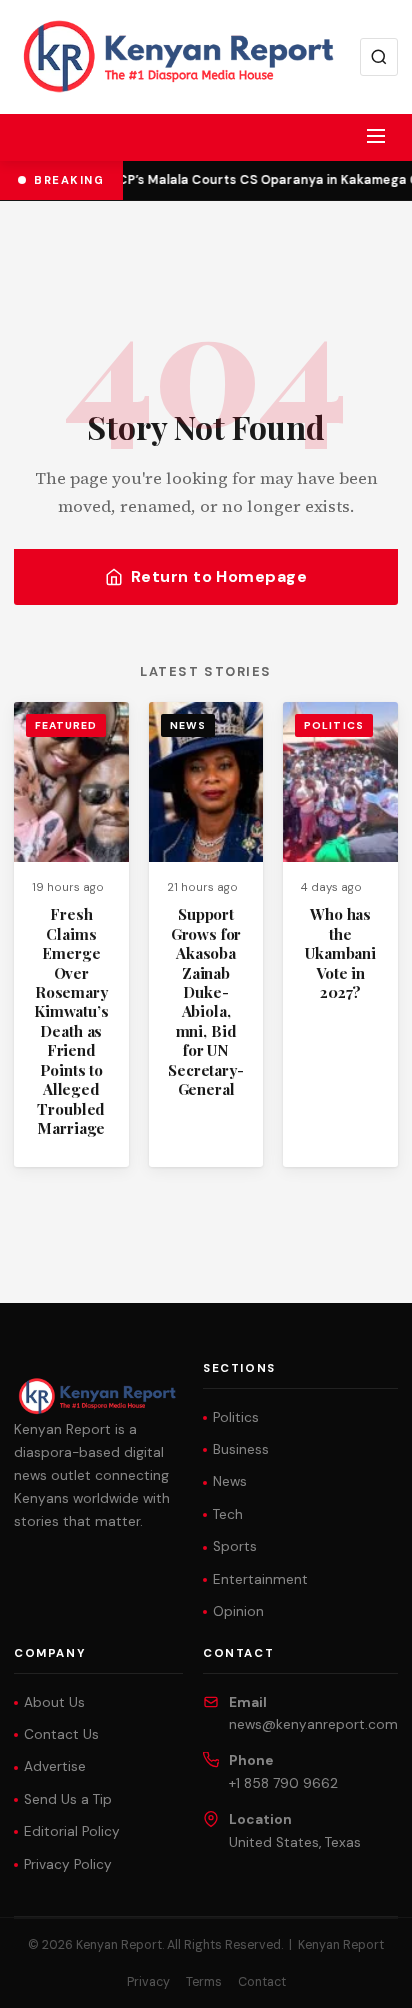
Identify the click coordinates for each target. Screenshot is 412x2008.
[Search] (379, 57)
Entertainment (260, 1579)
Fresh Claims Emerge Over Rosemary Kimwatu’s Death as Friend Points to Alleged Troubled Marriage (71, 1021)
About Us (54, 1702)
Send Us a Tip (68, 1799)
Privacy (148, 1982)
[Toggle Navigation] (376, 136)
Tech (228, 1514)
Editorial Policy (72, 1831)
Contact (262, 1982)
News (188, 725)
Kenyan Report (341, 1945)
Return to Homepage (219, 576)
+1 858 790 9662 (283, 1783)
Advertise (55, 1766)
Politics (333, 725)
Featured (66, 725)
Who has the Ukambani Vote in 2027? (340, 953)
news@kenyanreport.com (313, 1724)
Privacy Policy (68, 1864)
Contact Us (61, 1734)
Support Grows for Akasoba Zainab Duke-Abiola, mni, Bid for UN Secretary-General (205, 1001)
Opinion (238, 1611)
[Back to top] (362, 1978)
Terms (204, 1982)
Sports (235, 1546)
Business (241, 1449)
